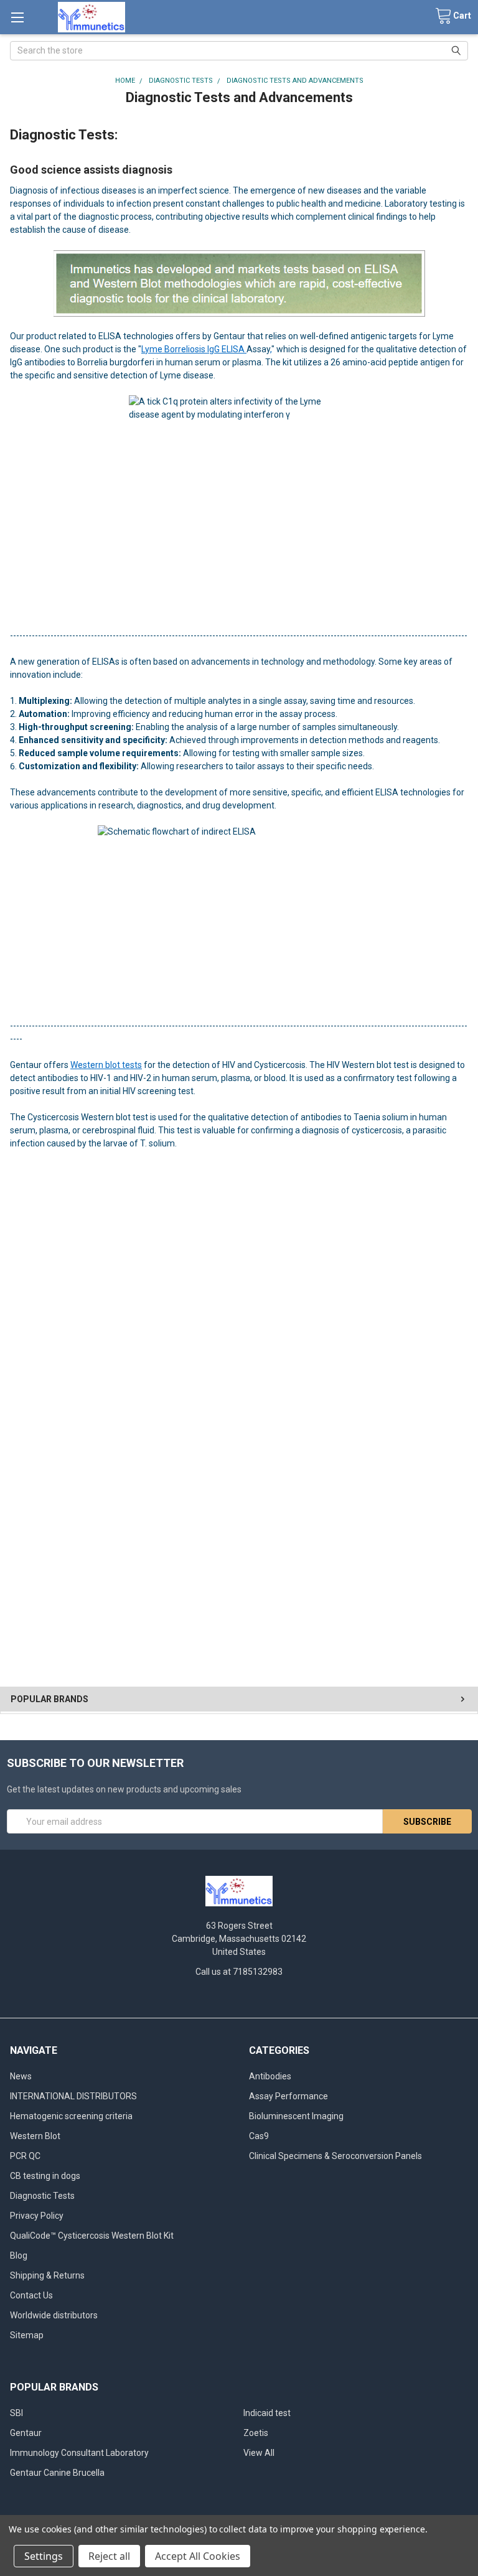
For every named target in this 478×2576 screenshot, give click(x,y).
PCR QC (25, 2156)
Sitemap (27, 2335)
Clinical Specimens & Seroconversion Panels (335, 2156)
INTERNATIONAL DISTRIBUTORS (73, 2096)
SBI (16, 2413)
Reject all (109, 2556)
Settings (44, 2556)
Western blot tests (106, 1065)
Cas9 (259, 2136)
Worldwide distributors (54, 2315)
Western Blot (35, 2136)
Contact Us (31, 2295)
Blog (19, 2255)
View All (259, 2453)
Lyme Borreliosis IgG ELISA (194, 349)
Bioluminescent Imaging (296, 2116)
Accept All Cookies (198, 2556)
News (21, 2076)
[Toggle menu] (17, 17)
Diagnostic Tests (42, 2196)
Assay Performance (288, 2096)
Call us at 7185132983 (239, 1972)
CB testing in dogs (45, 2176)
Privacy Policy (37, 2216)
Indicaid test (267, 2413)
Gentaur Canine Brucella (57, 2473)
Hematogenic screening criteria (71, 2116)
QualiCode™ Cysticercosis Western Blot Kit (92, 2236)
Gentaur (26, 2433)
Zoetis (256, 2433)
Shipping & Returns (47, 2275)
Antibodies (270, 2076)
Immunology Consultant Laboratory (79, 2453)
